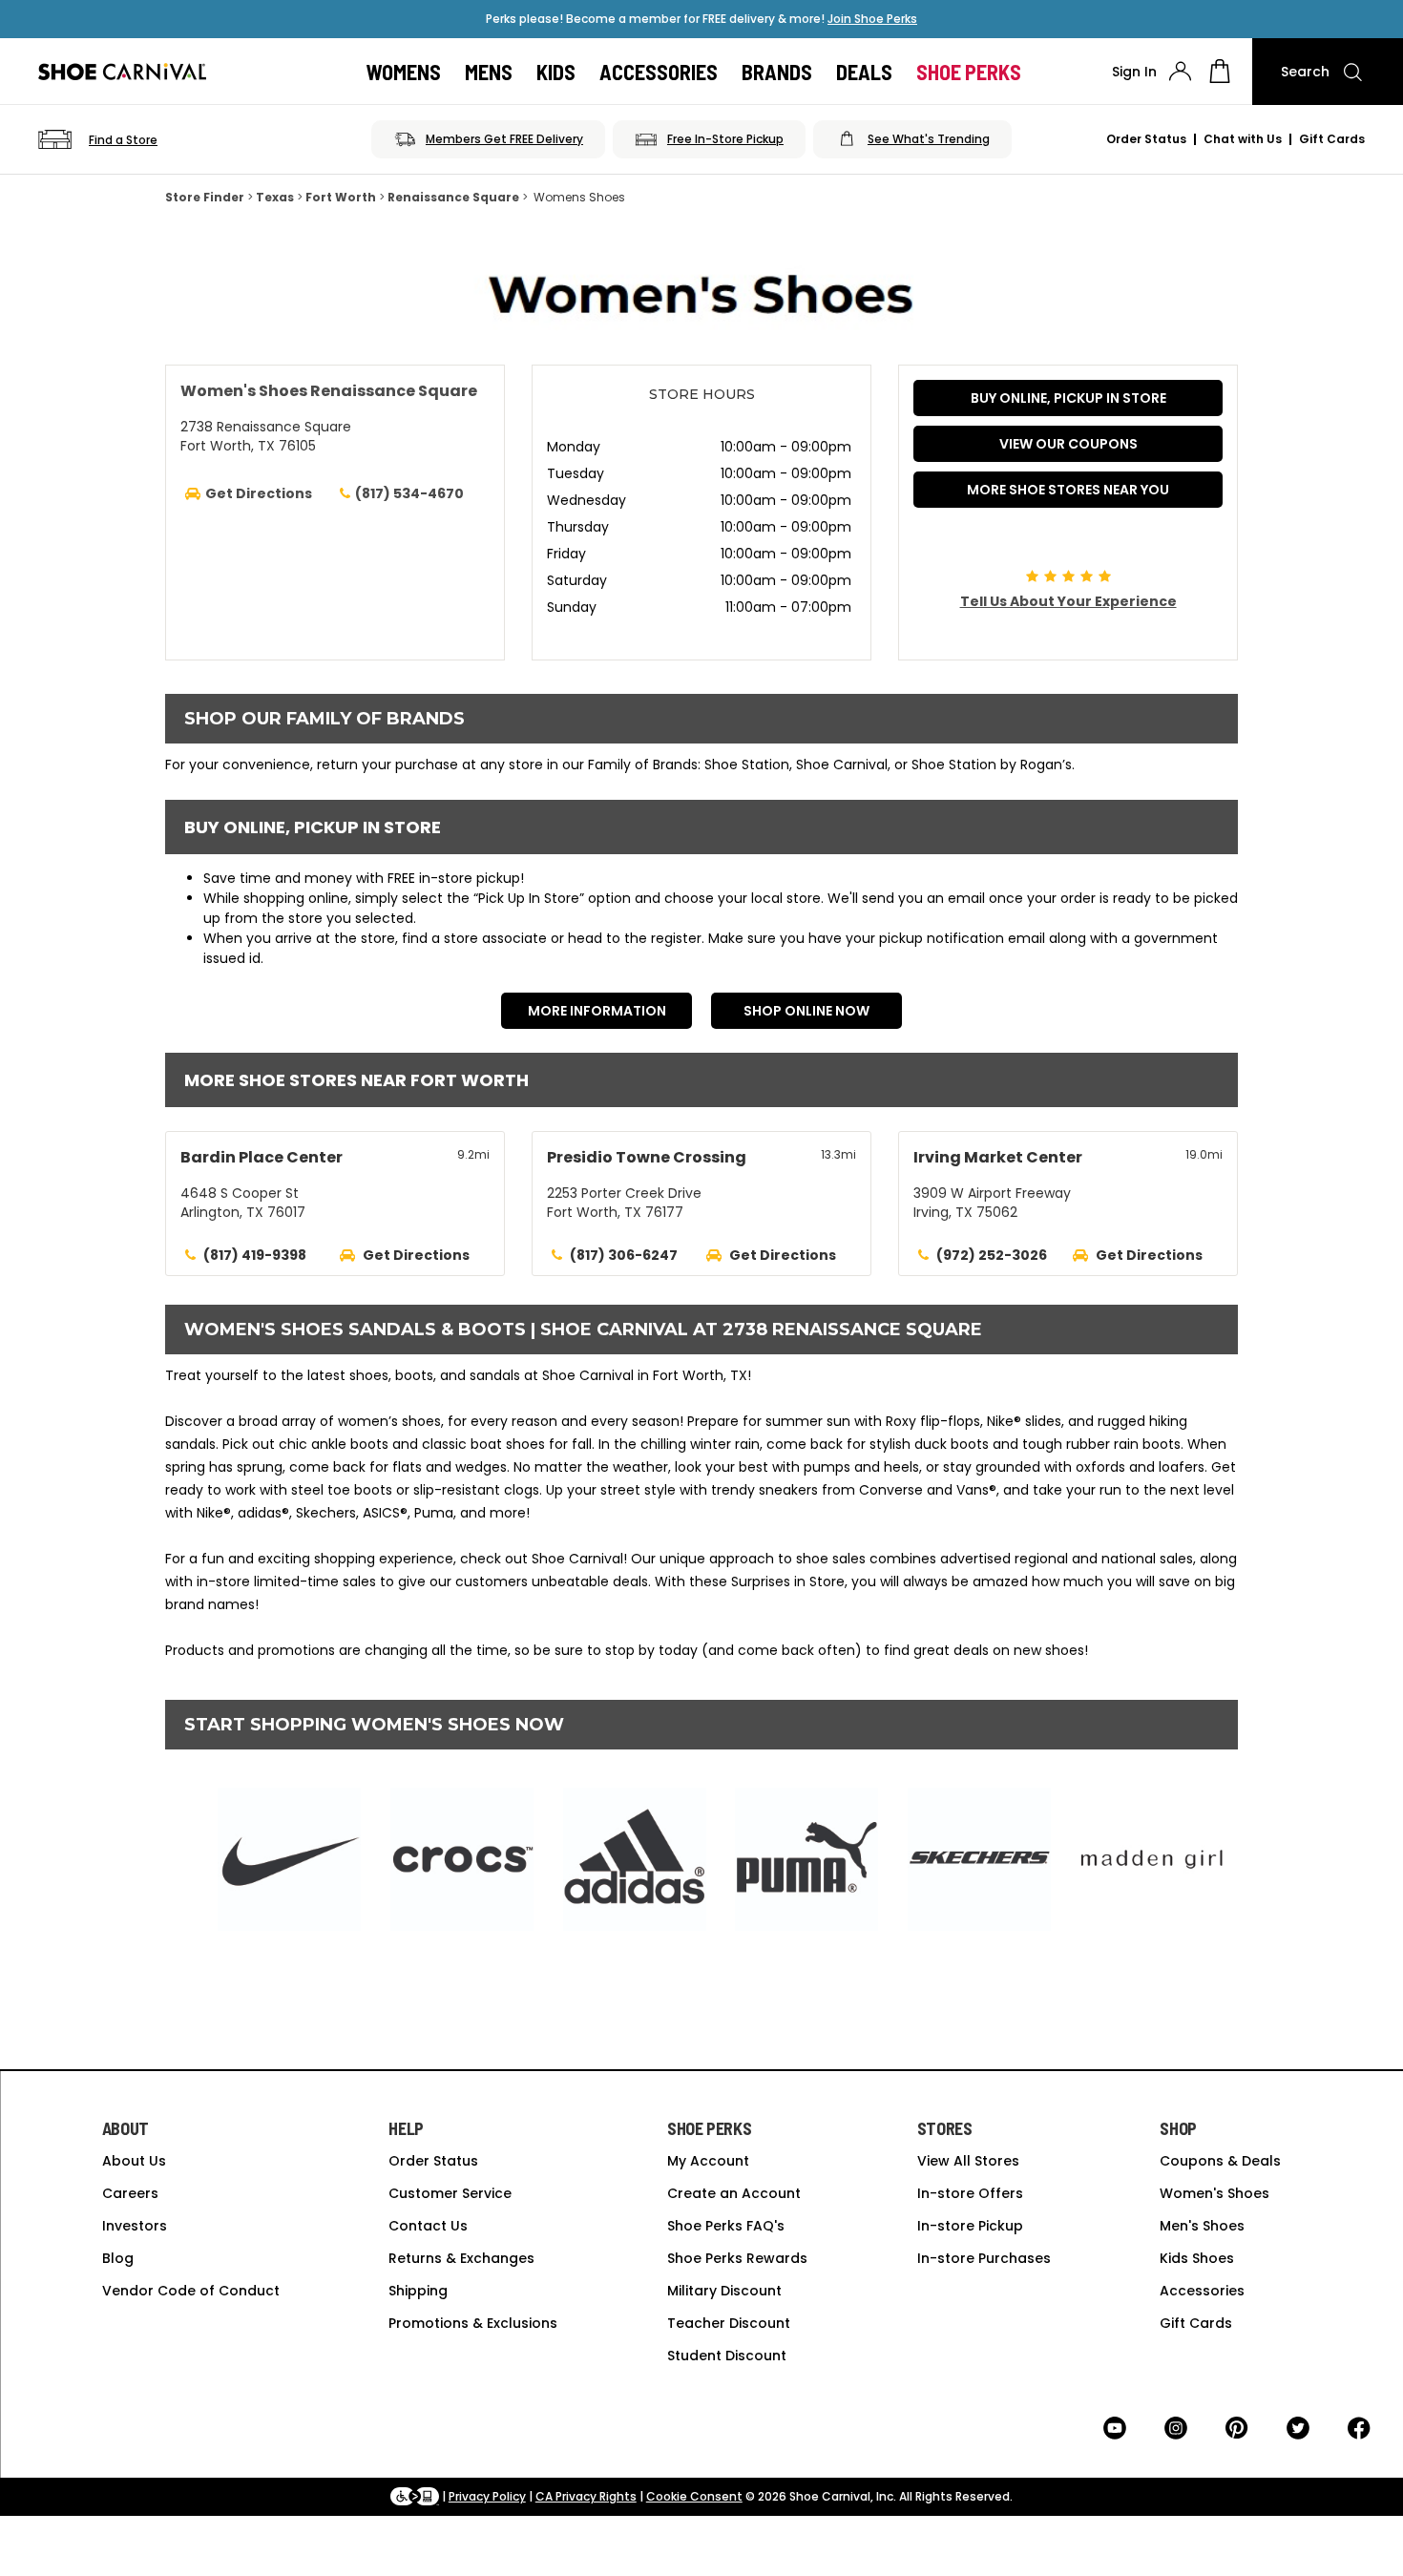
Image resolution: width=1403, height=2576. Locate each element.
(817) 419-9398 (255, 1255)
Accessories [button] (659, 72)
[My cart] (1220, 72)
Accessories (1202, 2291)
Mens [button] (489, 72)
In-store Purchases (984, 2258)
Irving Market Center (998, 1157)
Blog (118, 2258)
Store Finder (205, 197)
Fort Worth (341, 197)
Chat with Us (1243, 139)
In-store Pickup (970, 2226)
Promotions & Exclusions (473, 2323)
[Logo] (122, 72)
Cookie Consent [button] (694, 2496)
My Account (708, 2161)
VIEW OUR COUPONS (1068, 444)
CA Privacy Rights (586, 2496)
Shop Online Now (806, 1011)
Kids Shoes (1197, 2258)
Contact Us (428, 2226)
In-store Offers (970, 2193)
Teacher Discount (729, 2323)
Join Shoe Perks (872, 19)
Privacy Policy (487, 2496)
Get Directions (416, 1255)
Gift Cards (1332, 139)
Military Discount (724, 2291)
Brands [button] (777, 72)
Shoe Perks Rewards (737, 2258)
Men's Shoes (1202, 2226)
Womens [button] (404, 72)
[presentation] (1180, 71)
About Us (134, 2161)
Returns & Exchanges (461, 2258)
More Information (597, 1011)
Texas (275, 197)
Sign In (1134, 72)
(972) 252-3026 (992, 1255)
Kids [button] (556, 72)
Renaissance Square (453, 197)
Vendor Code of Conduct (191, 2291)
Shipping (418, 2291)
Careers (130, 2193)
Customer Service (450, 2193)
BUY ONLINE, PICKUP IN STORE (1068, 398)
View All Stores (968, 2161)
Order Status (1146, 139)
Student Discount (727, 2356)
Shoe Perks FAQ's (726, 2226)
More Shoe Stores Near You (1068, 490)
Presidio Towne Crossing (647, 1157)
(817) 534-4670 (409, 493)
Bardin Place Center (262, 1157)
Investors (135, 2226)
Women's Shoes (1215, 2193)
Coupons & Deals (1220, 2161)
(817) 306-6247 (624, 1255)
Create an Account (734, 2193)
